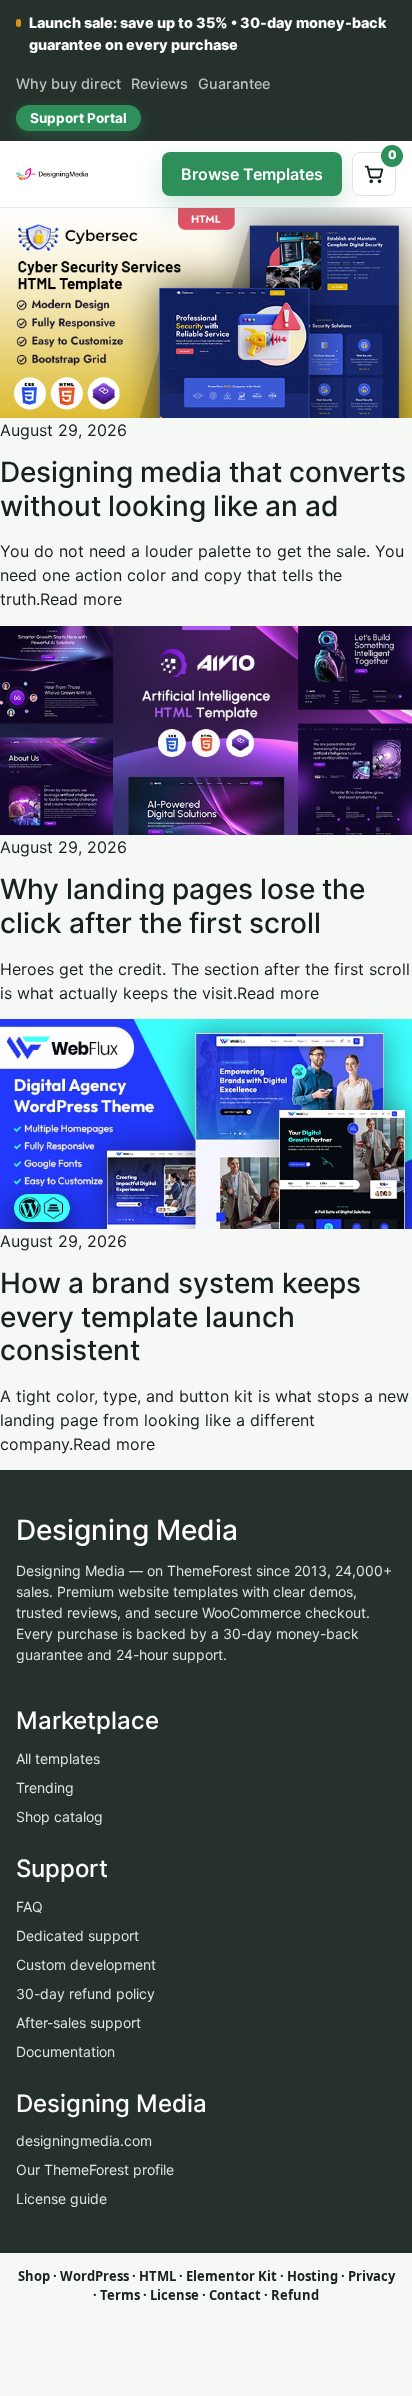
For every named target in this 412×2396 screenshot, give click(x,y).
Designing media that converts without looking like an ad (203, 489)
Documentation (65, 2051)
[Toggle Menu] (131, 174)
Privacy (371, 2276)
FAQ (29, 1906)
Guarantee (234, 83)
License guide (61, 2198)
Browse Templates (252, 174)
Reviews (159, 83)
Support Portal (78, 118)
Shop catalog (59, 1816)
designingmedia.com (84, 2140)
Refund (295, 2295)
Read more (81, 599)
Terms (120, 2295)
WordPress (94, 2276)
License (174, 2295)
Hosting (312, 2276)
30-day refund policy (85, 1993)
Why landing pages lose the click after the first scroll (182, 906)
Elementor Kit (231, 2276)
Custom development (86, 1964)
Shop (34, 2276)
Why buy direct (68, 83)
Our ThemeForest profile (95, 2169)
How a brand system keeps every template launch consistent (180, 1316)
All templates (58, 1758)
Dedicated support (77, 1935)
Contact (235, 2295)
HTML (157, 2276)
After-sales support (78, 2022)
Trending (45, 1787)
